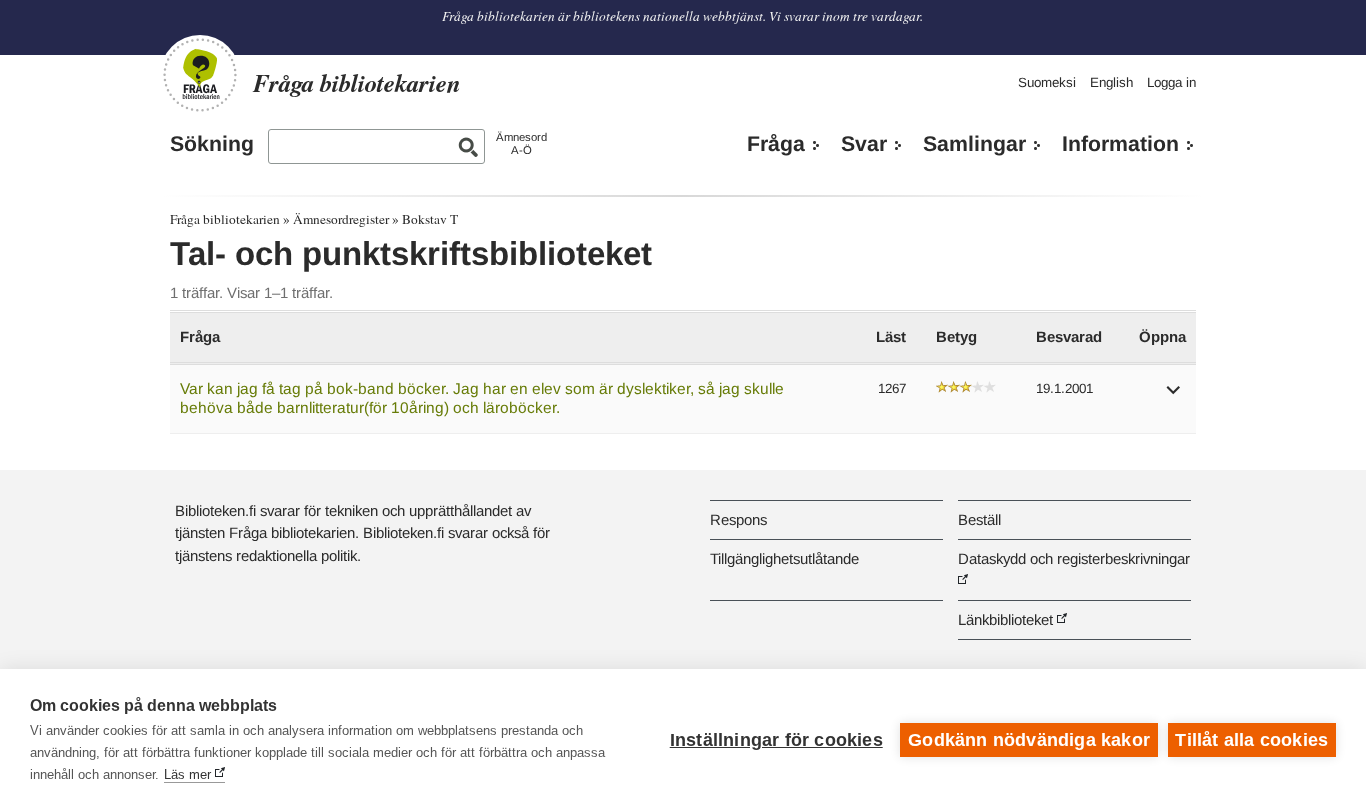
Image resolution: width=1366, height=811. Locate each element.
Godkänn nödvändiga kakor (1029, 740)
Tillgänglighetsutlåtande (784, 558)
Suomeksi (1047, 82)
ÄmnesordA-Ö (521, 143)
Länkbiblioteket (1005, 619)
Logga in (1171, 82)
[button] (1174, 396)
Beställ (979, 519)
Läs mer (187, 774)
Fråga (776, 144)
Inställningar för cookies (776, 740)
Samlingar (974, 144)
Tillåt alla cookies (1251, 740)
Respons (738, 519)
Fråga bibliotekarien (225, 219)
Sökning (212, 144)
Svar (864, 144)
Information (1120, 144)
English (1111, 82)
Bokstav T (430, 219)
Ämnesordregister (341, 219)
